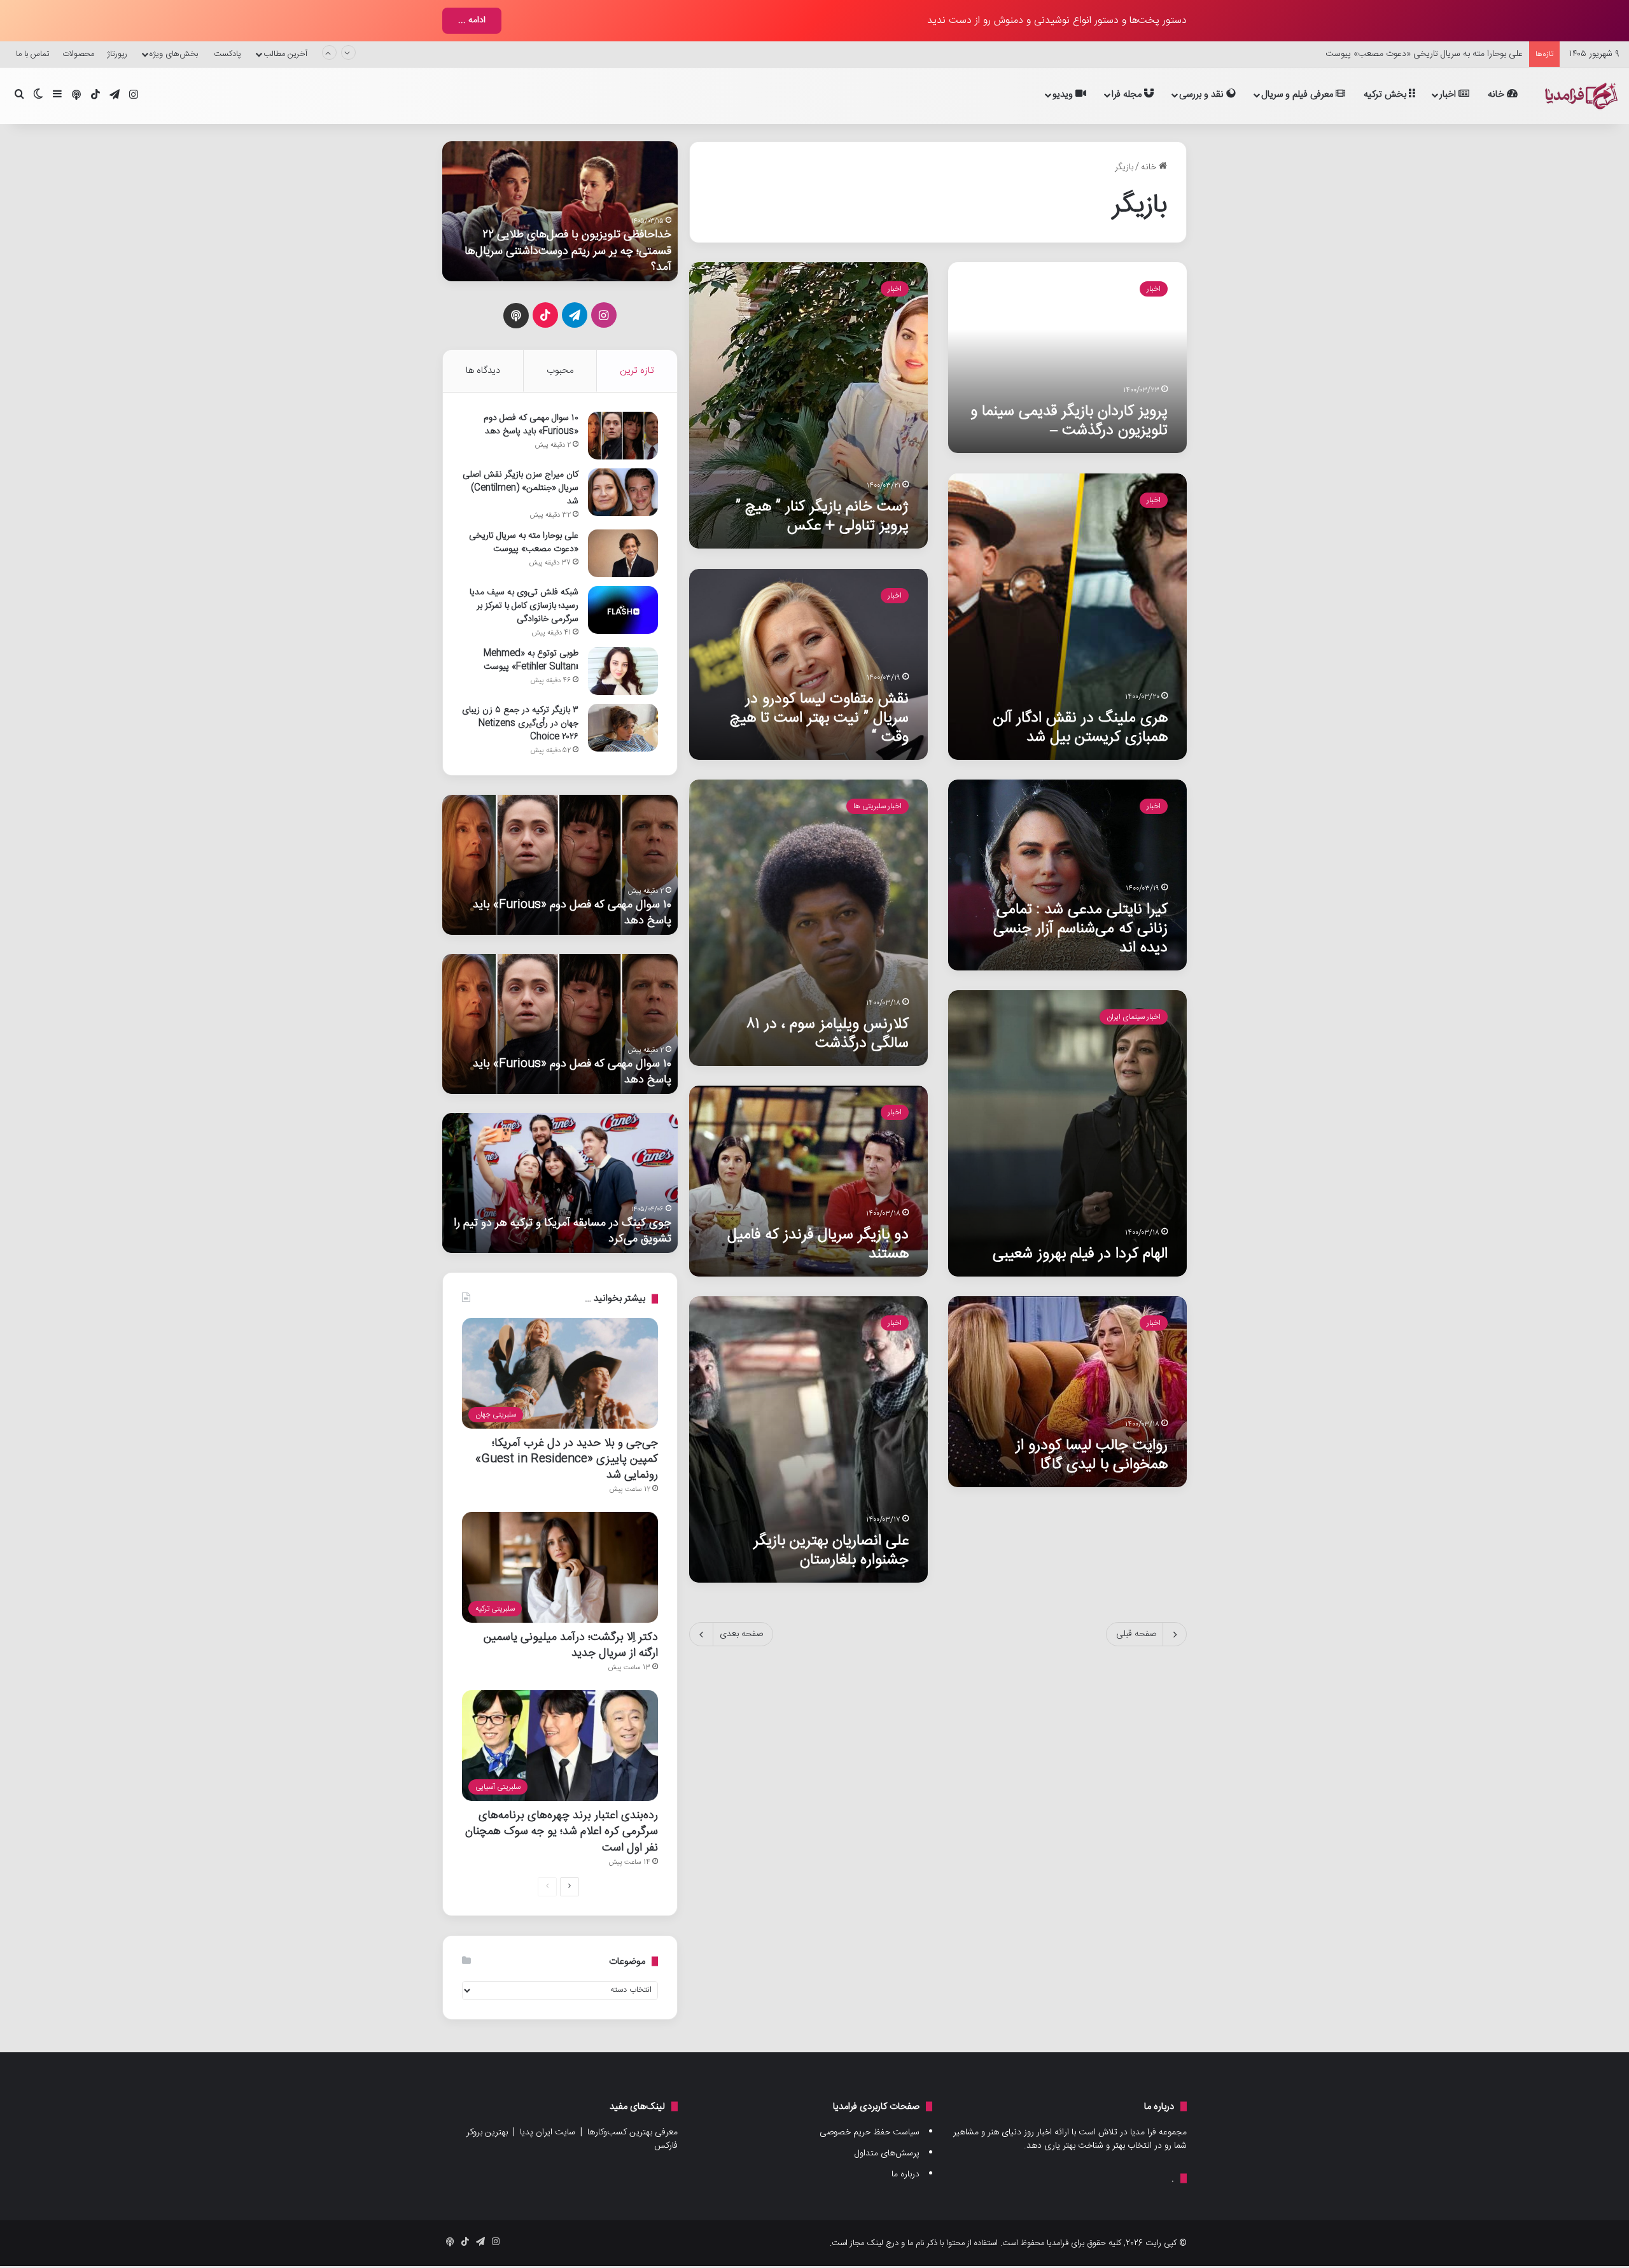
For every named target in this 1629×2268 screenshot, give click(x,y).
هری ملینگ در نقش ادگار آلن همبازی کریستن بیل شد (1080, 728)
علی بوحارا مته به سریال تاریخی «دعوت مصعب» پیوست (1424, 54)
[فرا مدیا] (1579, 96)
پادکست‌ (227, 54)
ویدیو (1064, 94)
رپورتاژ (117, 54)
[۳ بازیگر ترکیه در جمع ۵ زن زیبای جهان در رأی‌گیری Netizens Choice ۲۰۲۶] (623, 728)
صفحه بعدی (741, 1634)
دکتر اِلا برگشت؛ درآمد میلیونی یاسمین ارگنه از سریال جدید (571, 1645)
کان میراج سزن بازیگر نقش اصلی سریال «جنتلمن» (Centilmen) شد (521, 488)
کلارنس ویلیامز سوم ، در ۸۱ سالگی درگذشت (828, 1034)
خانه (1497, 94)
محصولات (78, 54)
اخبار (1449, 94)
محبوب (560, 371)
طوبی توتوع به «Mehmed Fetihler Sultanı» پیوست (531, 660)
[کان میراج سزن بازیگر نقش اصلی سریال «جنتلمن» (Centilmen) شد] (623, 492)
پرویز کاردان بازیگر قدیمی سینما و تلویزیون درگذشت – (1069, 421)
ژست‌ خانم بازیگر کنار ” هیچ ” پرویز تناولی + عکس (822, 516)
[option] (560, 211)
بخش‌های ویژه (174, 54)
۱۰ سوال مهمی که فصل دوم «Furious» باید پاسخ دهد (531, 425)
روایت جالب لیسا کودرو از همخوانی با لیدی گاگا (1092, 1455)
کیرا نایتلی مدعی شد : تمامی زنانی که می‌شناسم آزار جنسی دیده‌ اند (1080, 929)
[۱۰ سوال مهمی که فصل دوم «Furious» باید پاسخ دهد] (623, 436)
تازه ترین (637, 371)
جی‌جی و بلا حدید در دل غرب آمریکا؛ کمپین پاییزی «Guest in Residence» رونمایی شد (567, 1459)
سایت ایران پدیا (548, 2132)
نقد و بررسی (1203, 94)
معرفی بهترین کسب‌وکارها (633, 2132)
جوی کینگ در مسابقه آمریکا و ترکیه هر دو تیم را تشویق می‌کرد (563, 1231)
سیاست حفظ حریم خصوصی (870, 2132)
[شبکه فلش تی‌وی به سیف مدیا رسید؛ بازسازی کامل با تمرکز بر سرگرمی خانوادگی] (623, 610)
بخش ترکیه (1386, 94)
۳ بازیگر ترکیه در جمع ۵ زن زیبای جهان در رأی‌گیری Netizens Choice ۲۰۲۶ (520, 724)
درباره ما (905, 2174)
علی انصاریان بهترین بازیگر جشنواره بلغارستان (831, 1550)
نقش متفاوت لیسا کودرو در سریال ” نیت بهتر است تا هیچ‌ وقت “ (819, 718)
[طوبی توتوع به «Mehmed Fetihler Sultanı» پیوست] (623, 671)
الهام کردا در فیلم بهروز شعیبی (1080, 1254)
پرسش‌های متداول (887, 2153)
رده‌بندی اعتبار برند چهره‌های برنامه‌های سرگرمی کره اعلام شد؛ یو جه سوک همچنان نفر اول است (562, 1831)
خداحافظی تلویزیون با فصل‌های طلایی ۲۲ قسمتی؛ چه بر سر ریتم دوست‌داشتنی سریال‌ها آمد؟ (568, 250)
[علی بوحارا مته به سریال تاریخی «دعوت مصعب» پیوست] (623, 553)
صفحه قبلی (1136, 1634)
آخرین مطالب (285, 54)
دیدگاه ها (483, 371)
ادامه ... (472, 20)
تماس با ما (33, 54)
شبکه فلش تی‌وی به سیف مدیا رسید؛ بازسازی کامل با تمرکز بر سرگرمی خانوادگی (524, 606)
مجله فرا (1128, 94)
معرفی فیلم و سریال (1298, 94)
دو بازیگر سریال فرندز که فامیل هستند (818, 1244)
